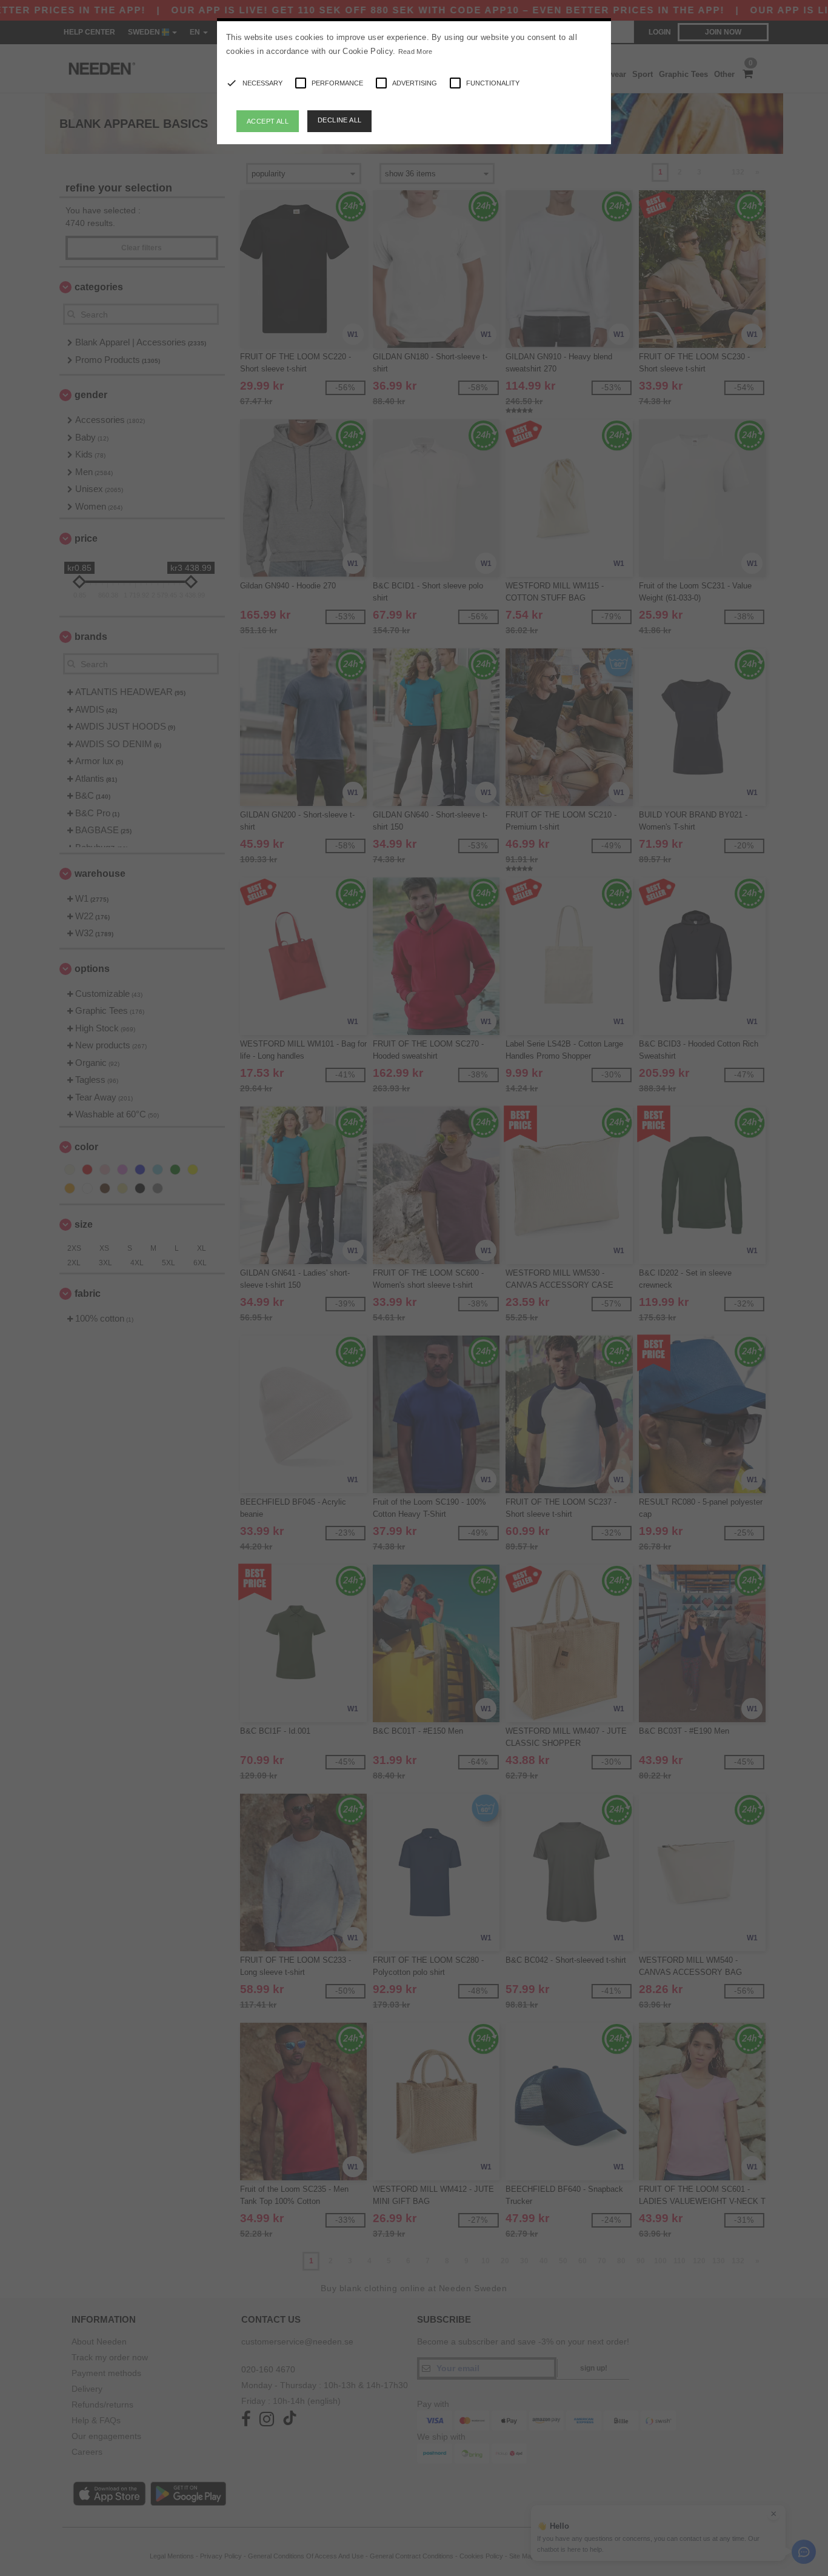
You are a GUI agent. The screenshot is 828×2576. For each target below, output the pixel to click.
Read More (416, 52)
